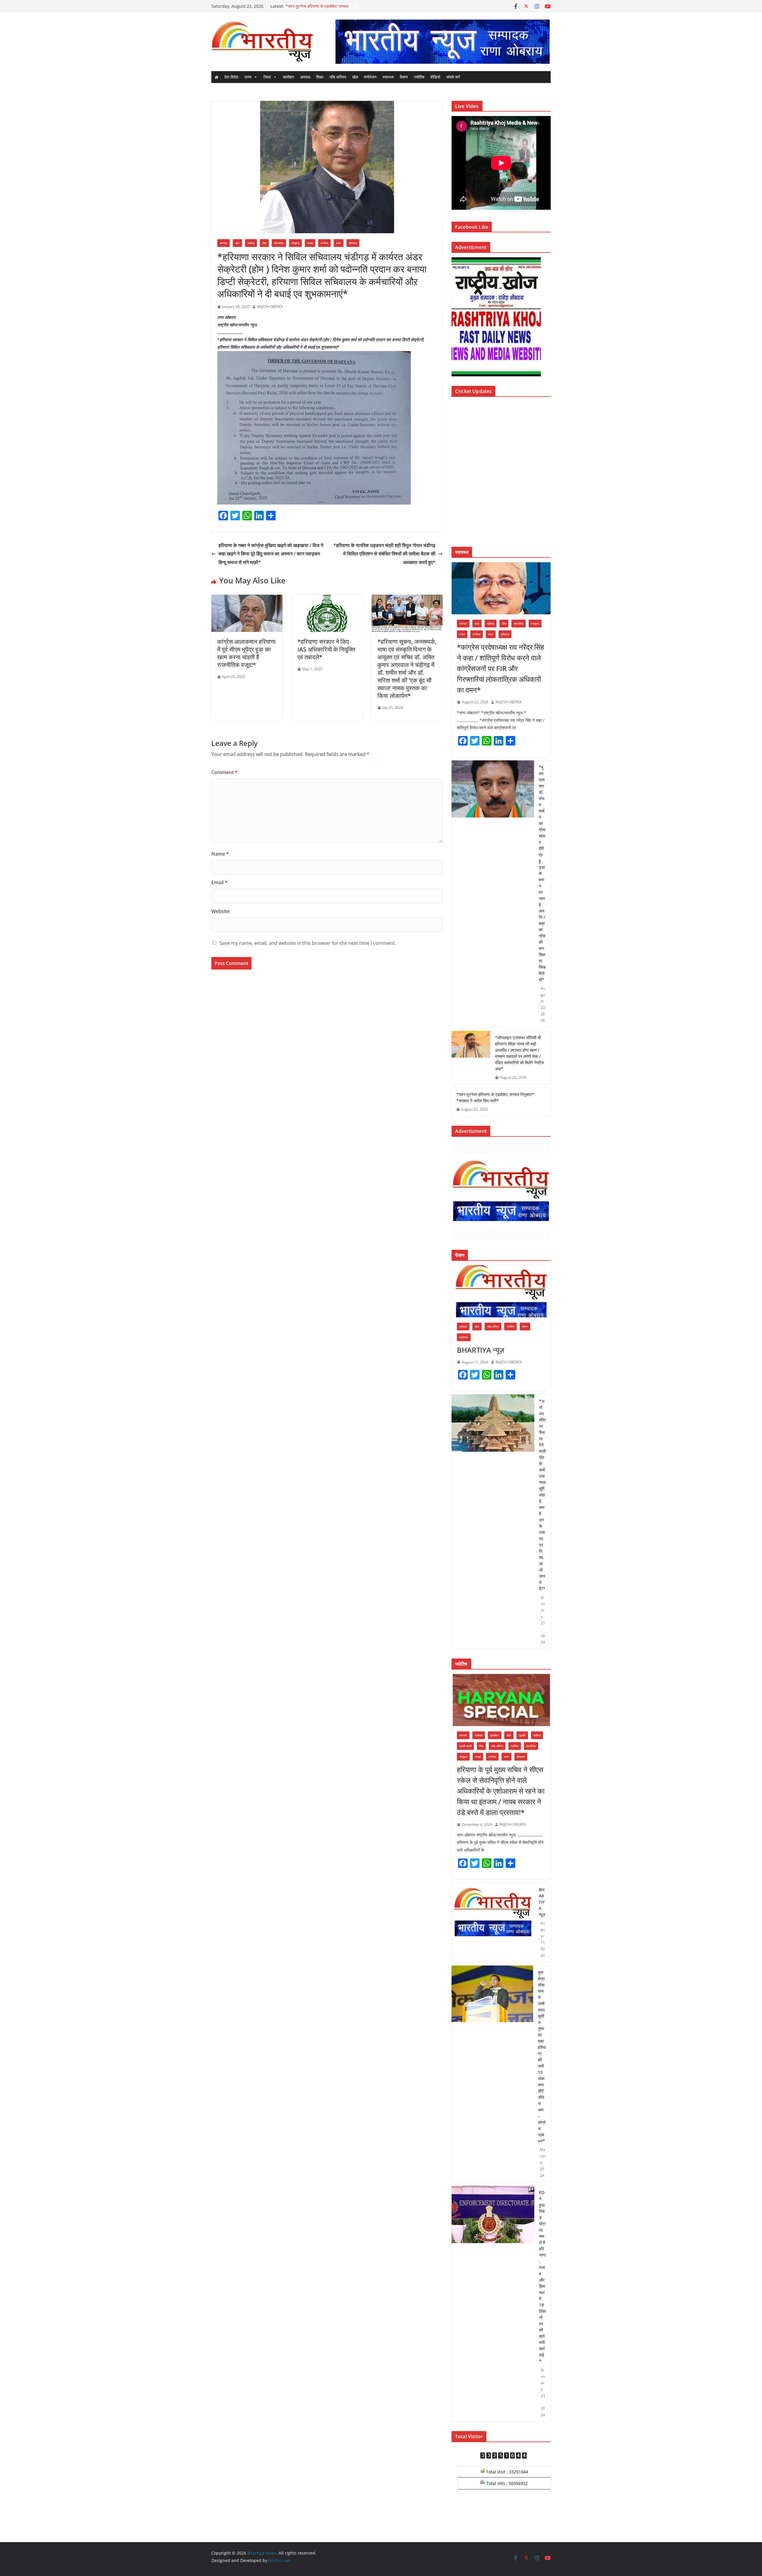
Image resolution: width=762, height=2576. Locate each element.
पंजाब (310, 243)
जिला (267, 77)
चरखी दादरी (465, 1746)
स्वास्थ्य (388, 77)
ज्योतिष (419, 77)
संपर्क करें (453, 77)
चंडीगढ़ (251, 243)
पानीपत (324, 243)
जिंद (264, 243)
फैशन (404, 77)
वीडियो (435, 77)
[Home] (216, 77)
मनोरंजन (370, 77)
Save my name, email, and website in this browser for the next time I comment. (308, 943)
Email (219, 882)
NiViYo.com (280, 2560)
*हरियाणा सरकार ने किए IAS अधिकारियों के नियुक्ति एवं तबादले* (326, 649)
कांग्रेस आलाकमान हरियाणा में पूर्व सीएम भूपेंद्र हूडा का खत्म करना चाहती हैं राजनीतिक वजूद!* (246, 653)
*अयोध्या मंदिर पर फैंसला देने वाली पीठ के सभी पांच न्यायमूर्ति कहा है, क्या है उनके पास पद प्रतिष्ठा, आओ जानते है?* (542, 1495)
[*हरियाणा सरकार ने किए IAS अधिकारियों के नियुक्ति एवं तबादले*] (327, 599)
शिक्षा (320, 77)
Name (220, 854)
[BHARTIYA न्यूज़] (501, 1291)
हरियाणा (353, 243)
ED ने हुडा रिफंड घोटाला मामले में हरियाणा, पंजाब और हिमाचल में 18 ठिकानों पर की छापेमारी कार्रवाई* (542, 2277)
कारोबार (288, 77)
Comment (224, 772)
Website (220, 911)
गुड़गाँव (522, 1735)
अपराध (305, 77)
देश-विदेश (231, 77)
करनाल (224, 243)
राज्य (248, 77)
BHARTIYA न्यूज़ (481, 1350)
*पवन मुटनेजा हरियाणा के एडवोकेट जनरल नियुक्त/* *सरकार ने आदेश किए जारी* (495, 1097)
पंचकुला (295, 243)
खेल (355, 77)
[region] (442, 42)
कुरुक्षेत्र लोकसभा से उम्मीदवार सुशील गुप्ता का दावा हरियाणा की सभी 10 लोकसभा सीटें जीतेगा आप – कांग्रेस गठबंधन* (542, 2057)
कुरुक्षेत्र (495, 1735)
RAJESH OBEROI (270, 307)
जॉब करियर (338, 77)
